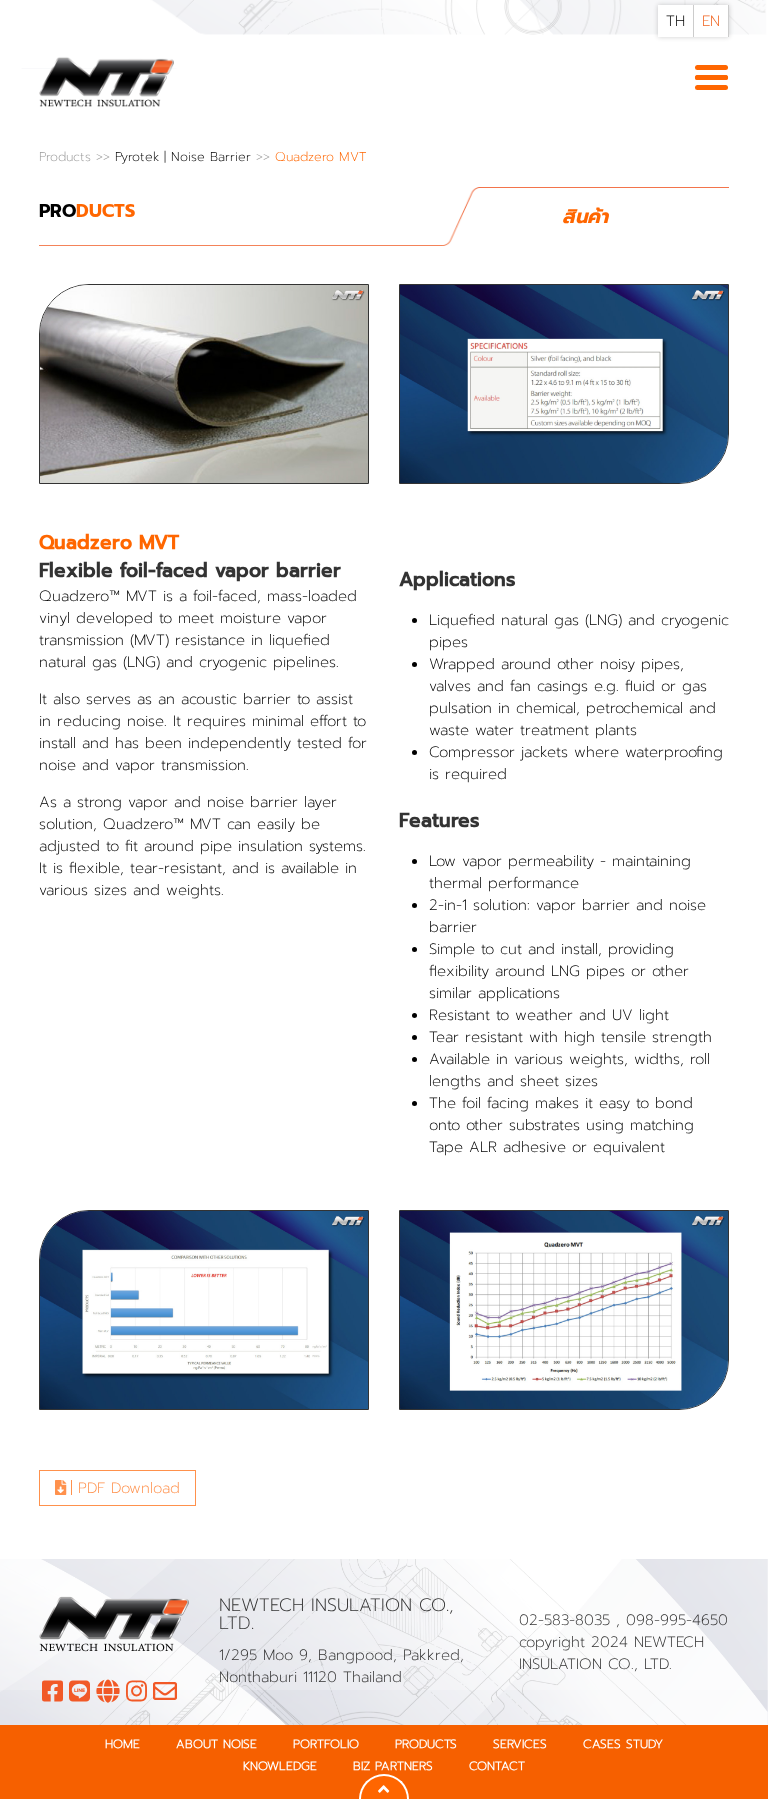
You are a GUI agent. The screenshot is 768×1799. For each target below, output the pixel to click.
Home (122, 1744)
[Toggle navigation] (711, 79)
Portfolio (326, 1744)
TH (675, 21)
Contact (497, 1766)
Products (67, 156)
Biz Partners (393, 1766)
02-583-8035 (567, 1620)
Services (520, 1744)
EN (711, 21)
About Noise (216, 1744)
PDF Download (126, 1488)
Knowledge (280, 1766)
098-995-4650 (677, 1620)
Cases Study (623, 1744)
